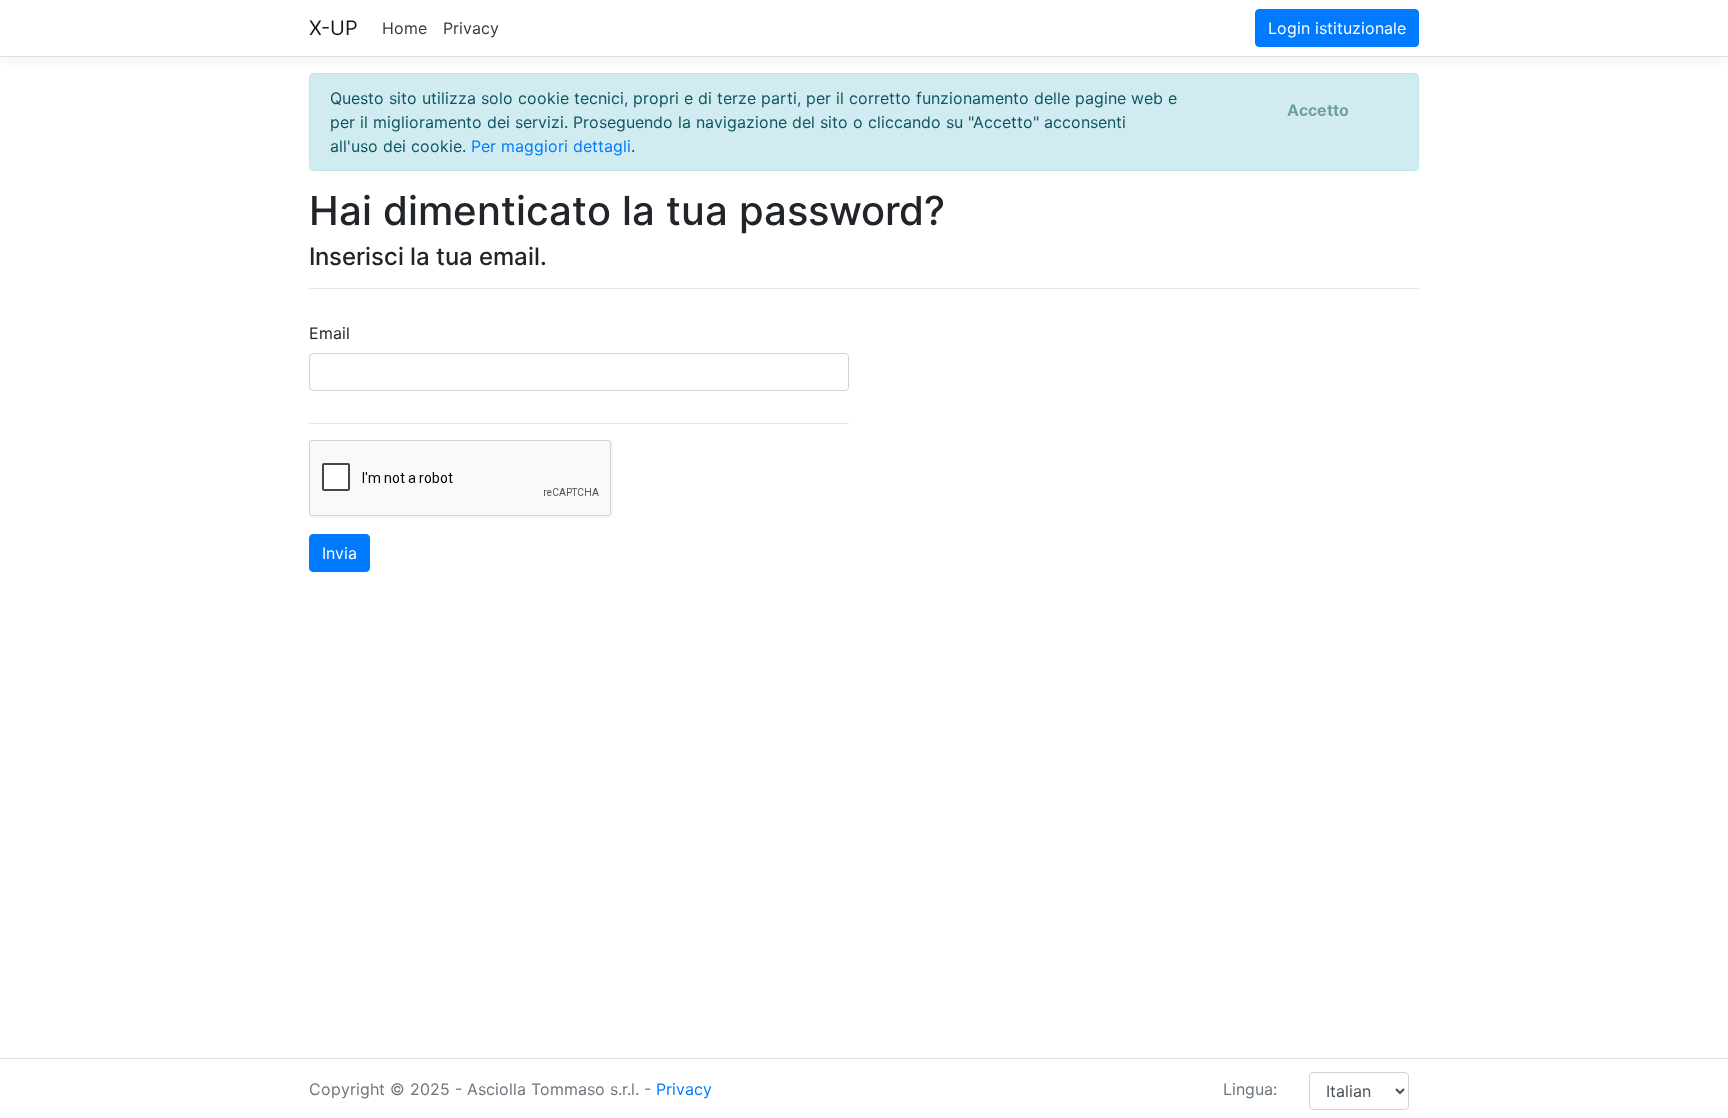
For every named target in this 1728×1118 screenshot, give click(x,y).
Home (404, 28)
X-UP (333, 28)
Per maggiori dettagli (551, 146)
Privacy (471, 28)
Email (329, 333)
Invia (339, 553)
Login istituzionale (1337, 28)
